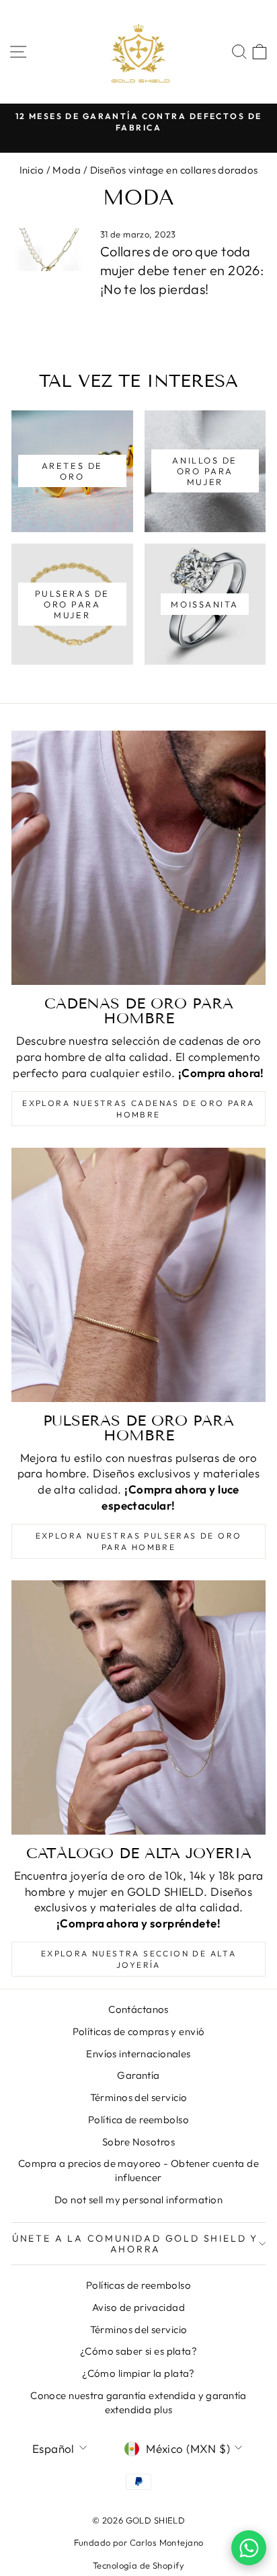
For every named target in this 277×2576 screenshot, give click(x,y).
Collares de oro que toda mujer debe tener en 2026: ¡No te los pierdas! (182, 270)
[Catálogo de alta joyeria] (138, 1707)
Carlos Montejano (167, 2542)
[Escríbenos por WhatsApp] (249, 2548)
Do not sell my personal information (138, 2200)
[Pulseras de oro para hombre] (138, 1275)
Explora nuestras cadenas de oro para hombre (138, 1109)
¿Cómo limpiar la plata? (138, 2373)
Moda (67, 170)
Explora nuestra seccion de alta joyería (138, 1959)
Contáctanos (138, 2009)
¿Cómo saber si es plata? (138, 2351)
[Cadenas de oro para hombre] (138, 858)
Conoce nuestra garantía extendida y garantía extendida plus (138, 2402)
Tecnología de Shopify (138, 2565)
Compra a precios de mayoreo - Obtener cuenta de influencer (138, 2170)
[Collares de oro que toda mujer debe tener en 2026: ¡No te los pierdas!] (50, 250)
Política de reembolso (138, 2120)
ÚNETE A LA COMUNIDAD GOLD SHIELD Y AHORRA (135, 2244)
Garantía (138, 2075)
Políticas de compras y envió (139, 2031)
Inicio (32, 170)
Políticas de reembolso (138, 2285)
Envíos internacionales (138, 2054)
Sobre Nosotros (138, 2142)
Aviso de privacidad (138, 2307)
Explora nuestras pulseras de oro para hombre (139, 1541)
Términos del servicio (139, 2097)
